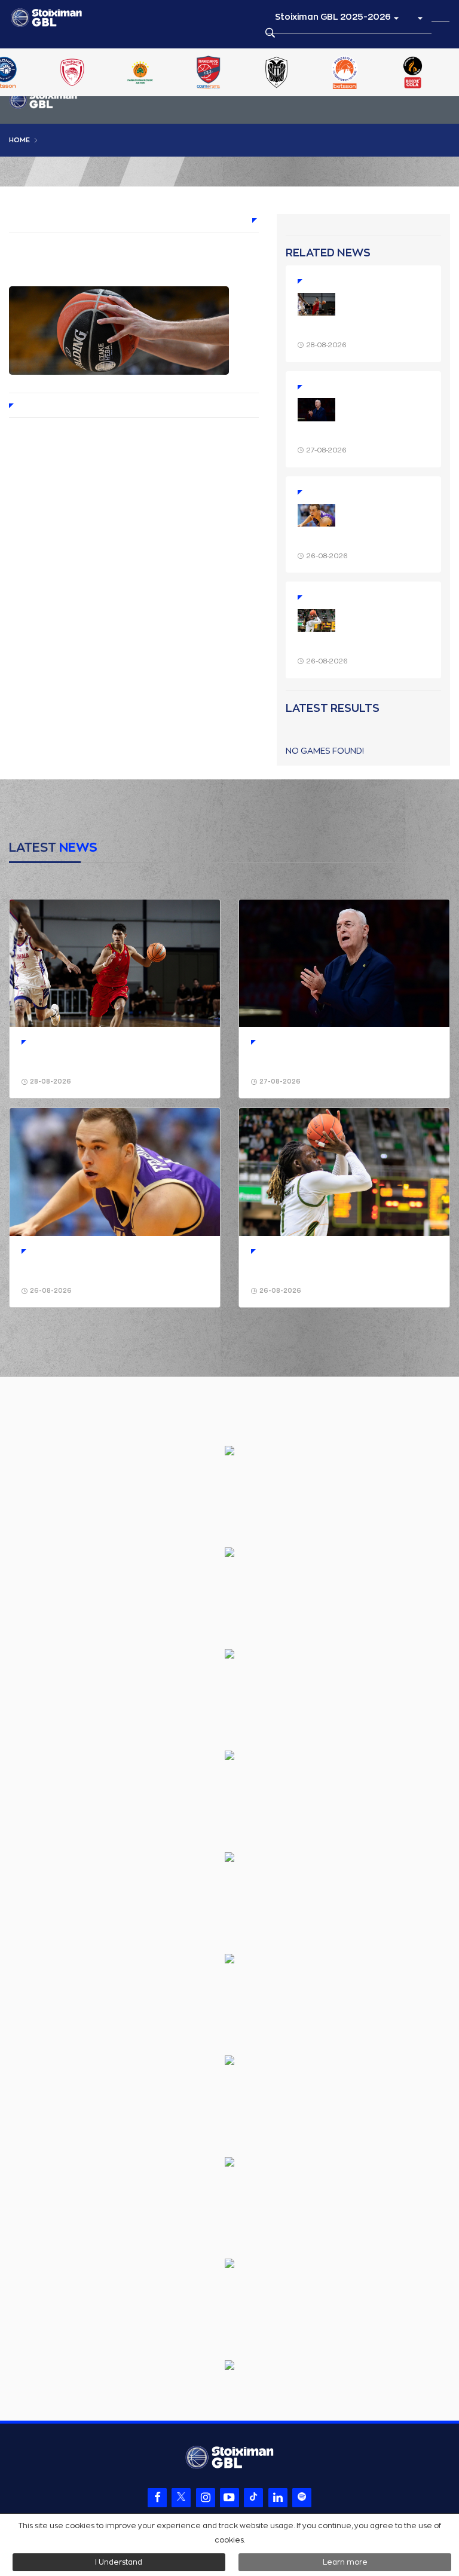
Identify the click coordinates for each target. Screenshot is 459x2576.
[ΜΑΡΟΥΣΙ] (381, 74)
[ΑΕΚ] (40, 74)
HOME (19, 140)
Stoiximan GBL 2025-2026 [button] (334, 17)
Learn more (345, 2562)
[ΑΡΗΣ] (108, 74)
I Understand (119, 2562)
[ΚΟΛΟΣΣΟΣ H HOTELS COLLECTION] (313, 74)
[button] (420, 17)
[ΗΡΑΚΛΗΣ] (176, 74)
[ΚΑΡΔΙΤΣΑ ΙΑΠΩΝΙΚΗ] (244, 74)
